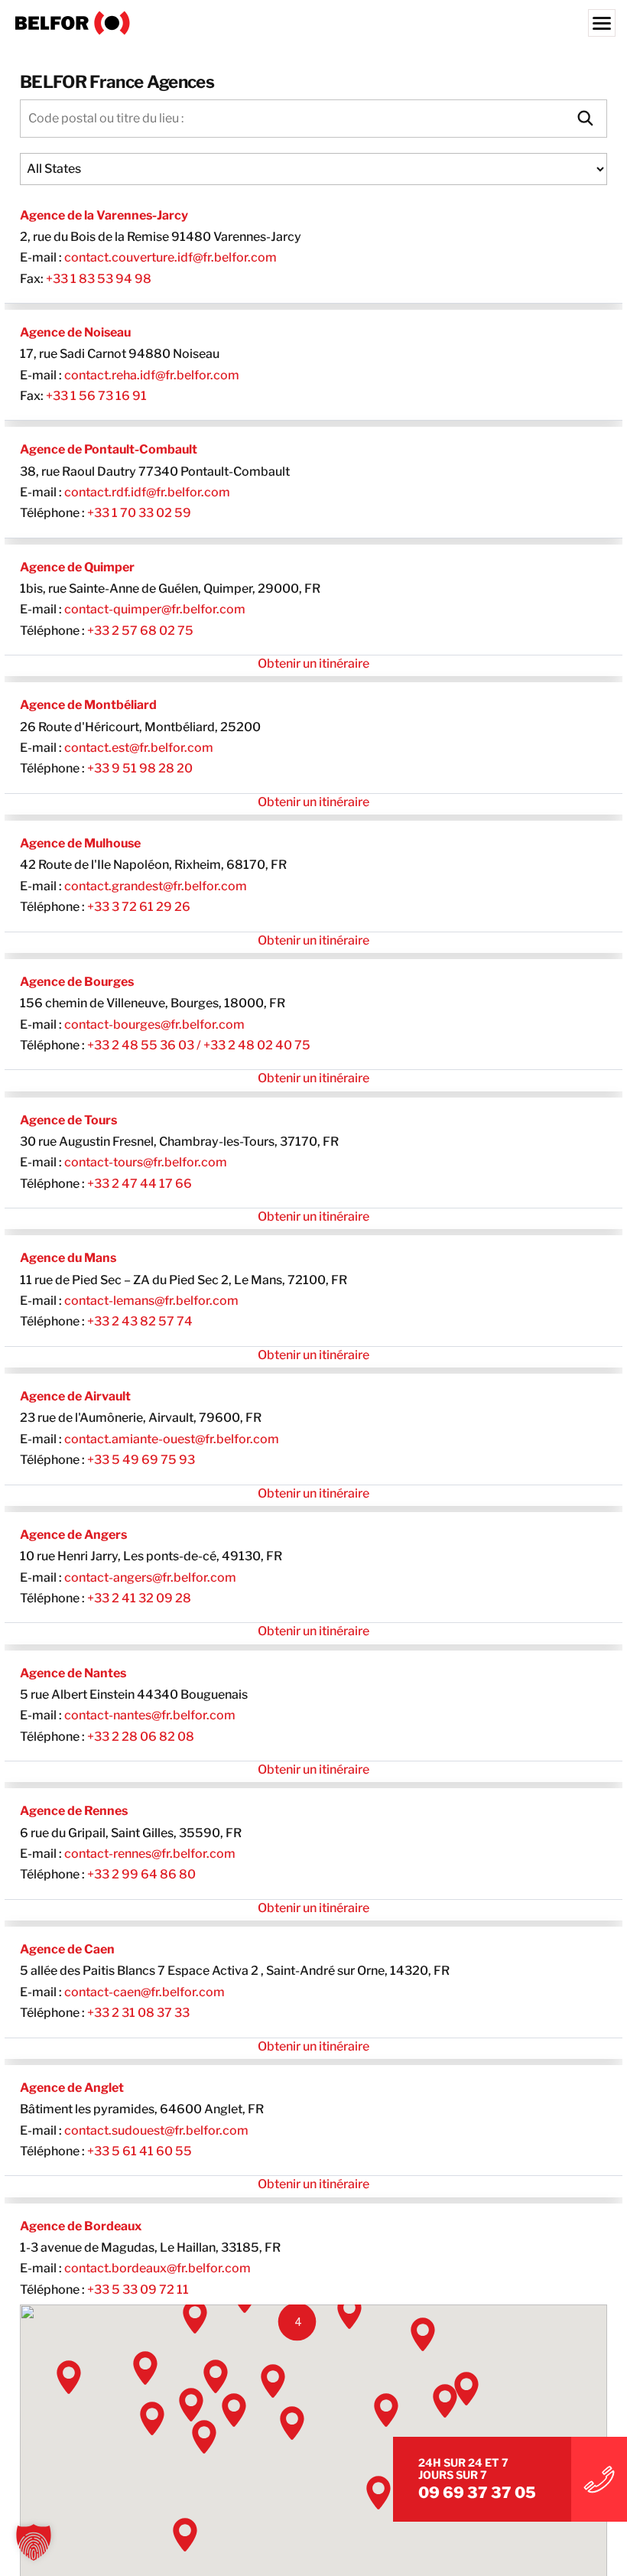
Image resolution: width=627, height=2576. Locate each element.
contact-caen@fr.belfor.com (145, 1992)
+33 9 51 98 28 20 (140, 768)
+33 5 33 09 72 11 (138, 2290)
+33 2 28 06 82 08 (141, 1737)
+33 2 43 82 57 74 (140, 1321)
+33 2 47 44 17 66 (140, 1184)
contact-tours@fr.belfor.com (146, 1162)
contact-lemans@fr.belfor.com (151, 1301)
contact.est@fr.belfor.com (139, 748)
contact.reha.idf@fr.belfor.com (152, 375)
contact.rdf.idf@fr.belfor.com (147, 492)
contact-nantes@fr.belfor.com (150, 1715)
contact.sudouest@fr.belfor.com (156, 2130)
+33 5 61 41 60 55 (140, 2151)
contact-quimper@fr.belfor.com (155, 609)
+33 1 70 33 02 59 (139, 513)
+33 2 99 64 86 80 (141, 1874)
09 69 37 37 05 (477, 2493)
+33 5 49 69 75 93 (141, 1460)
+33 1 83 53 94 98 (99, 279)
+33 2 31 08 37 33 (138, 2013)
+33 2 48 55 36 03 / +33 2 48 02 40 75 (199, 1045)
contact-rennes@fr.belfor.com (150, 1854)
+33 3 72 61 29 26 (139, 907)
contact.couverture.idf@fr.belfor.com (171, 257)
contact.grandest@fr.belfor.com (156, 886)
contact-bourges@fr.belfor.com (154, 1025)
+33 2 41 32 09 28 (139, 1598)
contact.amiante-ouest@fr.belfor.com (172, 1439)
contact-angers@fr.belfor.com (150, 1577)
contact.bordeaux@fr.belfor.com (158, 2268)
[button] (297, 2322)
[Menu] (602, 23)
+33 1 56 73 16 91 (96, 396)
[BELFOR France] (313, 23)
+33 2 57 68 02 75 (140, 631)
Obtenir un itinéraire (313, 664)
